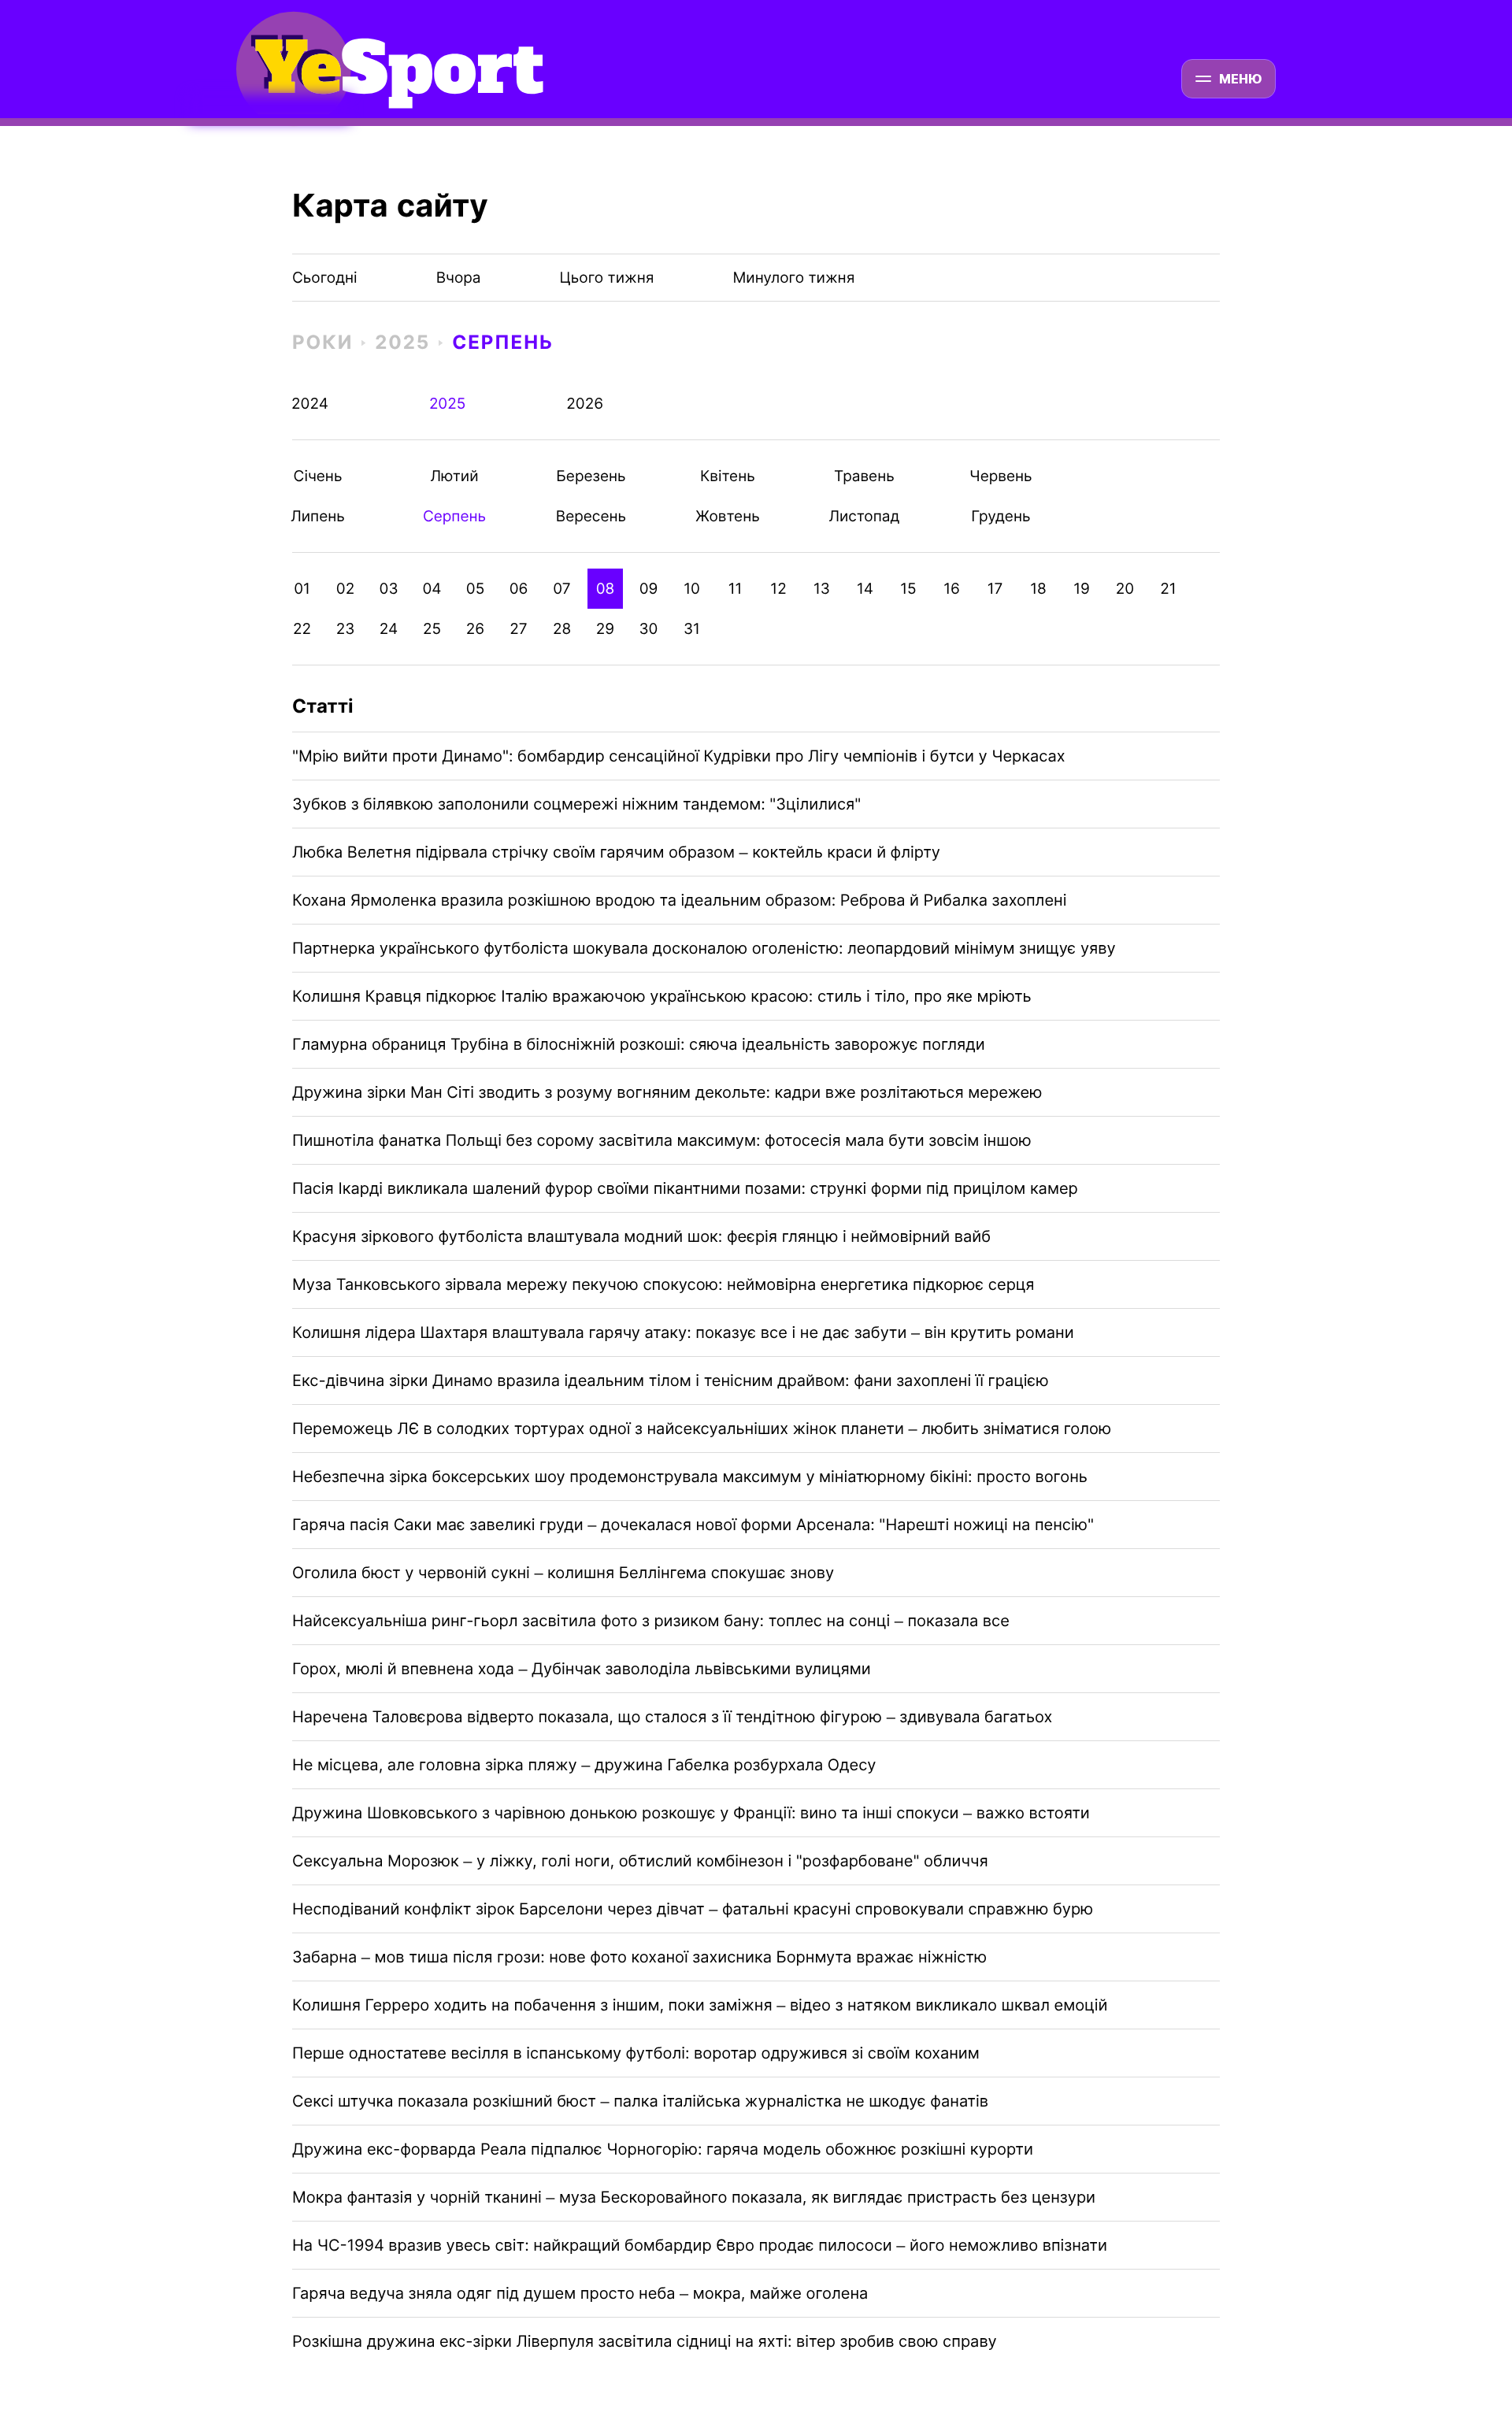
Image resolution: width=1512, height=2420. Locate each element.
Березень (591, 476)
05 (475, 589)
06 (519, 589)
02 (345, 589)
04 (432, 589)
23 (346, 629)
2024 (310, 404)
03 (389, 589)
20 (1125, 589)
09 (649, 589)
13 (822, 589)
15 (908, 589)
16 (952, 589)
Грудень (1001, 516)
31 (692, 629)
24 (389, 629)
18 (1038, 589)
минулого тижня (793, 278)
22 (302, 629)
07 (561, 589)
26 (475, 629)
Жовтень (727, 516)
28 (562, 629)
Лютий (454, 476)
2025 (402, 342)
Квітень (727, 476)
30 (649, 629)
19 (1082, 589)
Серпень (503, 342)
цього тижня (607, 278)
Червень (1001, 476)
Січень (318, 476)
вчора (459, 278)
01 (302, 589)
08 (606, 589)
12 (778, 589)
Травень (864, 476)
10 (692, 589)
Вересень (591, 516)
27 (518, 629)
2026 (585, 404)
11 (736, 589)
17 (995, 589)
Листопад (864, 516)
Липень (318, 516)
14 (865, 589)
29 (605, 629)
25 (432, 629)
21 (1168, 589)
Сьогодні (325, 278)
